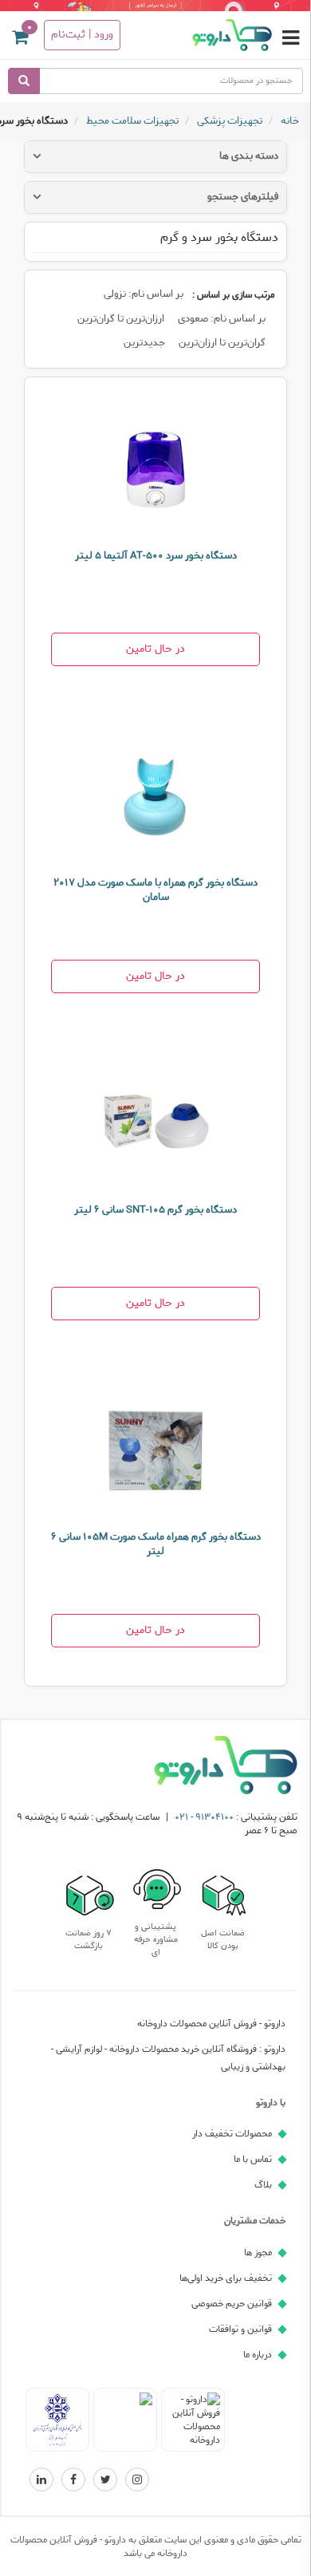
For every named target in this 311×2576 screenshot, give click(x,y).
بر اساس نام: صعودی (222, 319)
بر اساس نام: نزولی (144, 294)
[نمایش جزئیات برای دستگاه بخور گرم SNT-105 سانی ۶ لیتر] (155, 1123)
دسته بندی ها (249, 156)
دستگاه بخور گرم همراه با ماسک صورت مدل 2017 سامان (155, 890)
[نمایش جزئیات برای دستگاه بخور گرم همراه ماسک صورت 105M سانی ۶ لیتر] (155, 1450)
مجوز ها (258, 2253)
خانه (290, 122)
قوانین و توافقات (240, 2329)
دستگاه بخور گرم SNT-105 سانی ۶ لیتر (155, 1210)
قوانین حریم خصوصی (232, 2304)
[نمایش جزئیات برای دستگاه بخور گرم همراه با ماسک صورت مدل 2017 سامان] (155, 796)
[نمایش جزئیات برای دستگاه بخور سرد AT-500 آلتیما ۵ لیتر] (155, 469)
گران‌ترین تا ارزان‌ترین (222, 343)
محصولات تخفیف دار (232, 2134)
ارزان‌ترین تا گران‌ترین (121, 319)
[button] (20, 40)
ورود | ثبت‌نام (82, 35)
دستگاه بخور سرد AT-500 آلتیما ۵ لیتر (156, 556)
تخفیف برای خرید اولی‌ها (226, 2278)
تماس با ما (253, 2159)
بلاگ (263, 2185)
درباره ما (258, 2355)
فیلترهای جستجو (243, 197)
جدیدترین (144, 343)
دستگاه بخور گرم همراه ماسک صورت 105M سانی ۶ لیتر (156, 1544)
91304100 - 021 (204, 1817)
